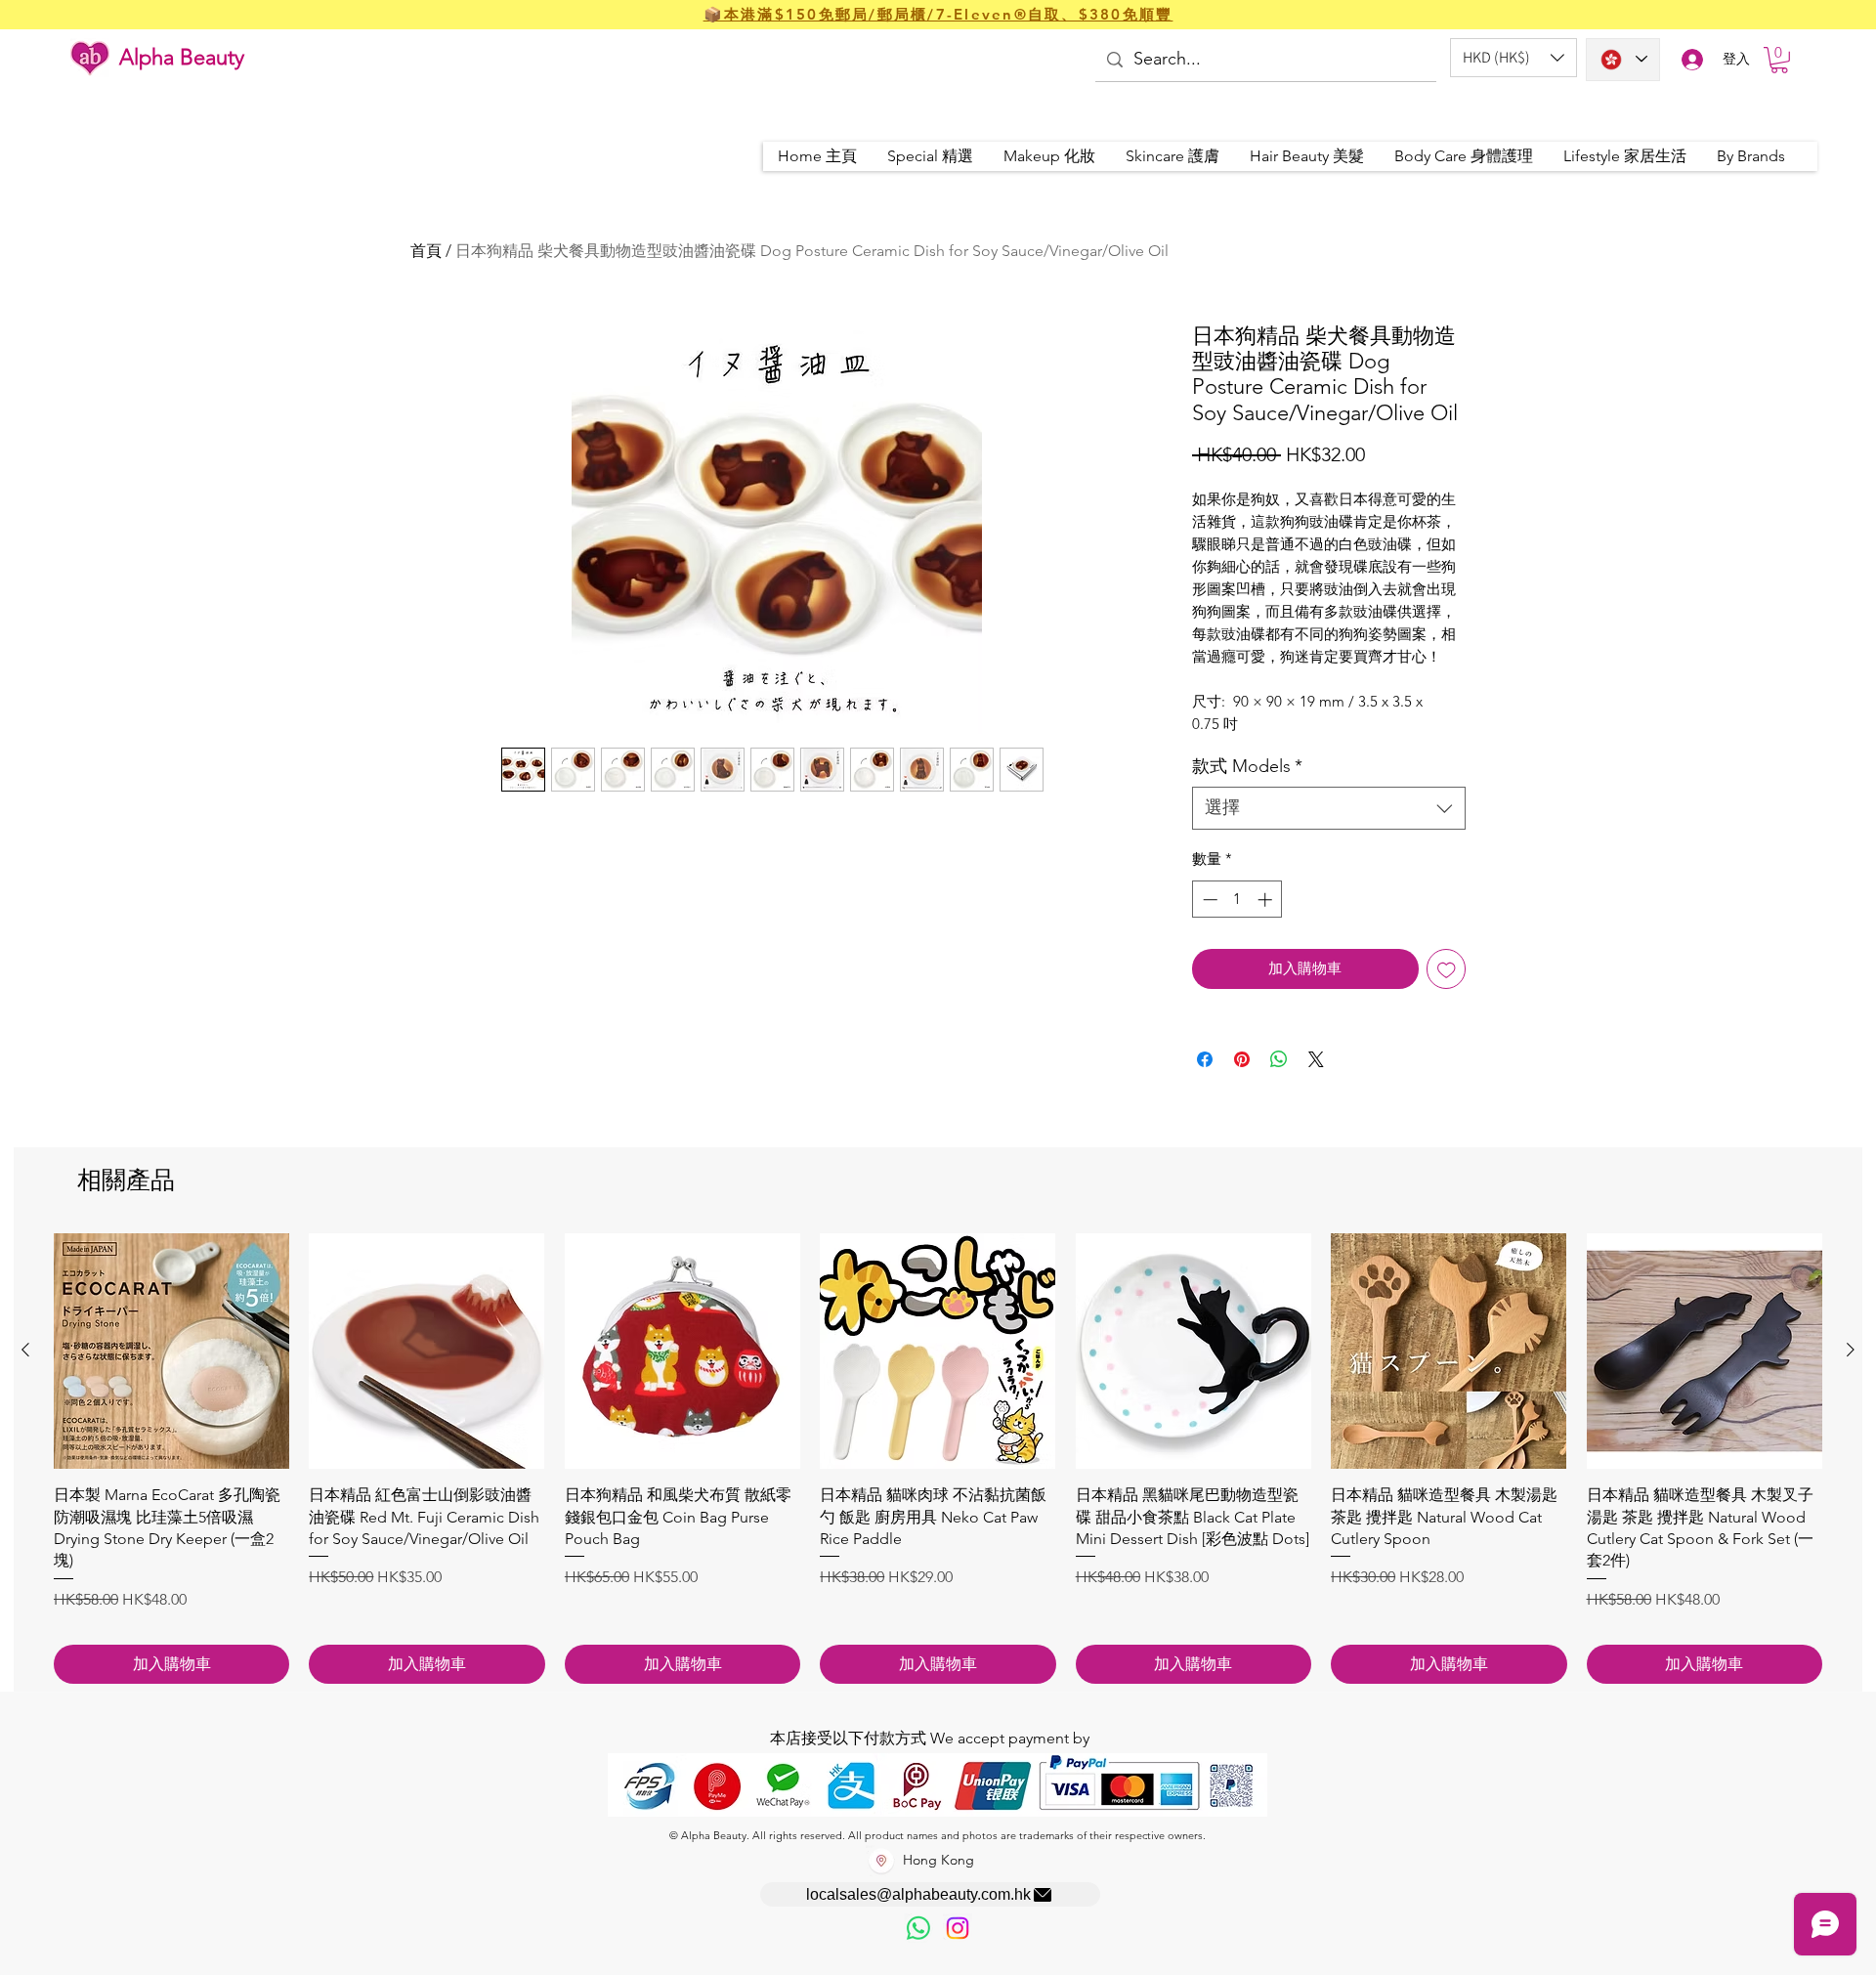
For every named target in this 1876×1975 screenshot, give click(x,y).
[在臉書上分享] (1205, 1059)
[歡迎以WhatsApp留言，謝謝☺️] (918, 1928)
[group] (938, 1459)
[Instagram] (958, 1928)
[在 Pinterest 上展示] (1242, 1059)
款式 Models (1247, 766)
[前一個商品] (25, 1350)
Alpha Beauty (182, 57)
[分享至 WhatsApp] (1279, 1059)
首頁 (426, 251)
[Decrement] (1208, 900)
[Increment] (1267, 900)
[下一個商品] (1851, 1350)
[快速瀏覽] (171, 1351)
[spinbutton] (1237, 900)
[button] (1514, 58)
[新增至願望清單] (1447, 969)
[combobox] (1329, 808)
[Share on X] (1316, 1059)
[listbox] (1514, 58)
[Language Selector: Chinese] (1623, 60)
